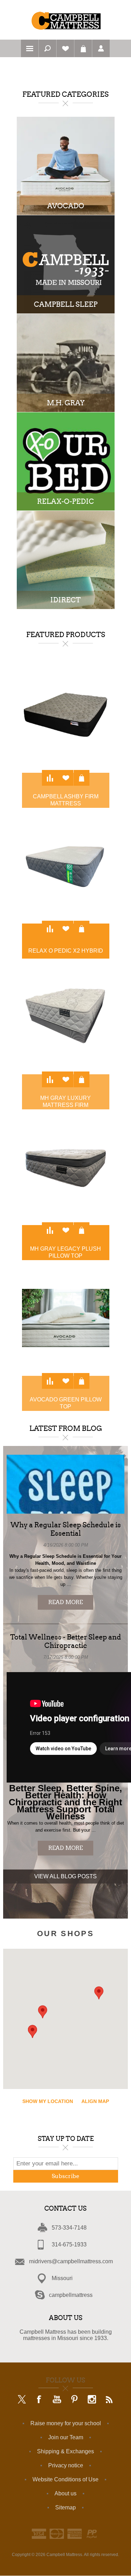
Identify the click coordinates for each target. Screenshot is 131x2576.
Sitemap (65, 2507)
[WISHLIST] (65, 48)
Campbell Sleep (66, 304)
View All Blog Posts (65, 1876)
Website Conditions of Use (65, 2479)
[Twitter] (22, 2400)
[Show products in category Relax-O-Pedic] (66, 461)
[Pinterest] (74, 2400)
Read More (65, 1602)
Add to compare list (50, 778)
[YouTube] (57, 2400)
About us (65, 2493)
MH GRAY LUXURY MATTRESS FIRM (65, 1101)
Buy (82, 778)
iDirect (65, 600)
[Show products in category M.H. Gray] (66, 363)
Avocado (66, 206)
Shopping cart (83, 48)
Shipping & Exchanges (65, 2451)
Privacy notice (66, 2465)
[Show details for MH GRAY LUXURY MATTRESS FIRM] (66, 1016)
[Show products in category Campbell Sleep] (66, 264)
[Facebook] (39, 2400)
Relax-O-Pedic (65, 501)
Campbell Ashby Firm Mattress (66, 800)
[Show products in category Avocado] (66, 166)
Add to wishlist (65, 778)
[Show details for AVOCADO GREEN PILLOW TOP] (66, 1318)
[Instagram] (92, 2400)
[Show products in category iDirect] (66, 560)
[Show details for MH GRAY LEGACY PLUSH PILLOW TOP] (66, 1167)
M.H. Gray (66, 403)
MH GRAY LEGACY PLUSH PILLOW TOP (65, 1252)
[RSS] (109, 2400)
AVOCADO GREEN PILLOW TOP (66, 1403)
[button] (99, 1993)
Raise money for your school (66, 2423)
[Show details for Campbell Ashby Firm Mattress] (66, 715)
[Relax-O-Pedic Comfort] (66, 866)
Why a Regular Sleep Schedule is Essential (66, 1529)
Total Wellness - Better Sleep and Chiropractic (65, 1641)
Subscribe (65, 2176)
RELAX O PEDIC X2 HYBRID (66, 951)
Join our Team (66, 2437)
